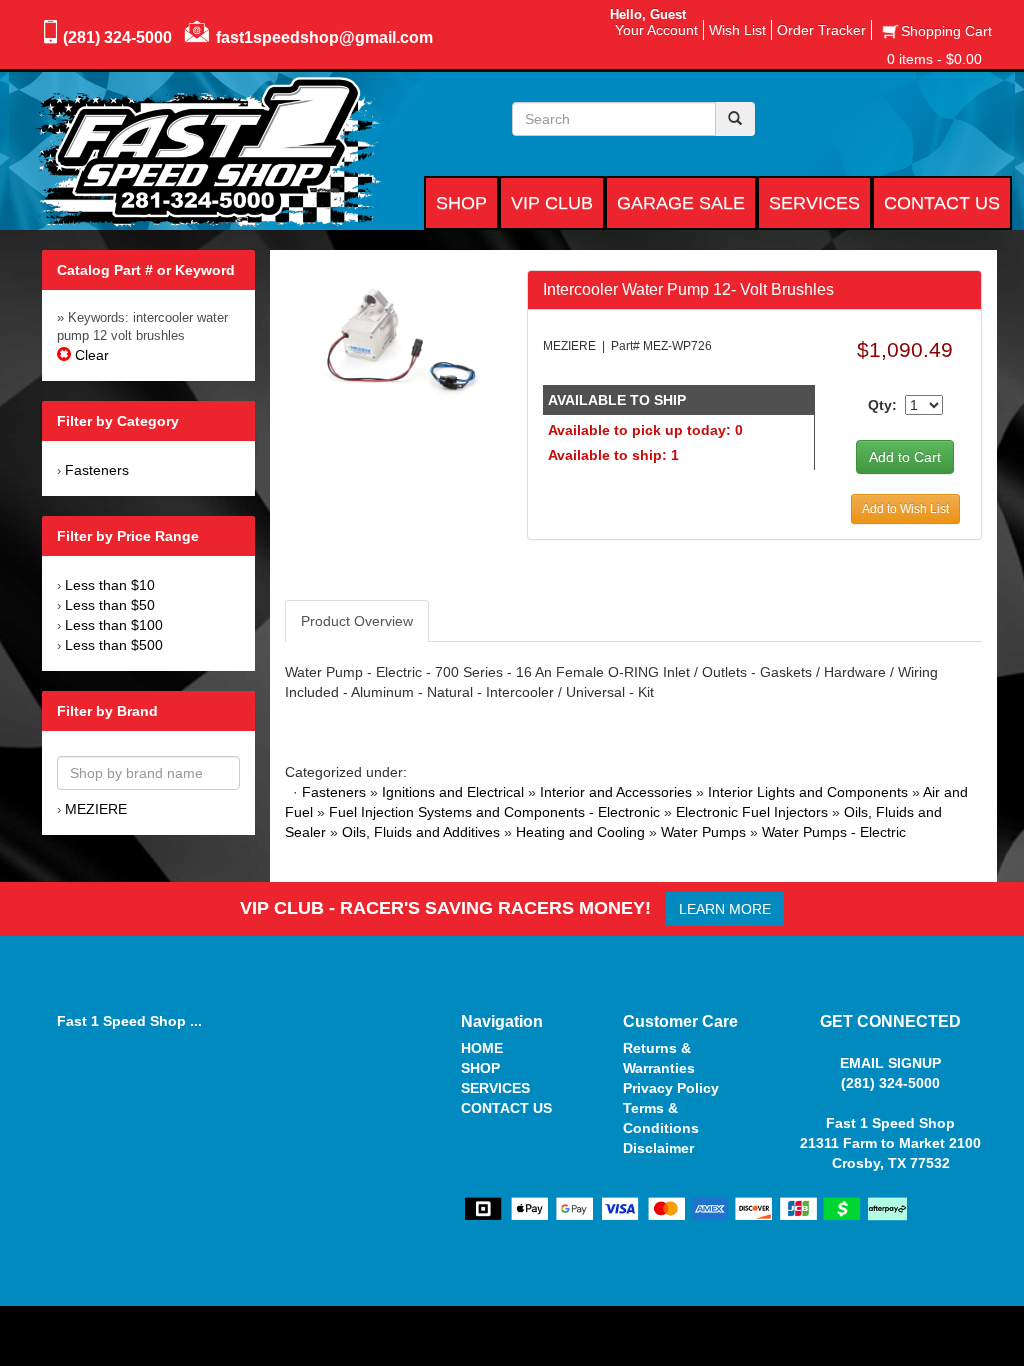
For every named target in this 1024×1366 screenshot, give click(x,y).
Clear (90, 355)
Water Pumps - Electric (834, 832)
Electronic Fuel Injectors (752, 812)
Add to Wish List (905, 509)
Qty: (882, 405)
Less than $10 (110, 585)
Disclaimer (658, 1148)
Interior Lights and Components (808, 792)
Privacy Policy (671, 1088)
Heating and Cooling (580, 832)
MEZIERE (96, 809)
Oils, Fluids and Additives (421, 832)
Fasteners (97, 470)
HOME (482, 1048)
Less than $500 (114, 645)
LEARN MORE (725, 909)
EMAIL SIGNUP (890, 1063)
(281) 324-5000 (117, 37)
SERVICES (495, 1088)
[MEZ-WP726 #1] (397, 340)
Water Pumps (703, 832)
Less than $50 (110, 605)
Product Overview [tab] (357, 621)
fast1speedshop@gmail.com (324, 37)
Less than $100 (114, 625)
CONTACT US (506, 1108)
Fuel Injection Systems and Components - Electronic (494, 812)
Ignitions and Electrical (453, 792)
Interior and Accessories (616, 792)
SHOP (480, 1068)
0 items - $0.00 (934, 59)
